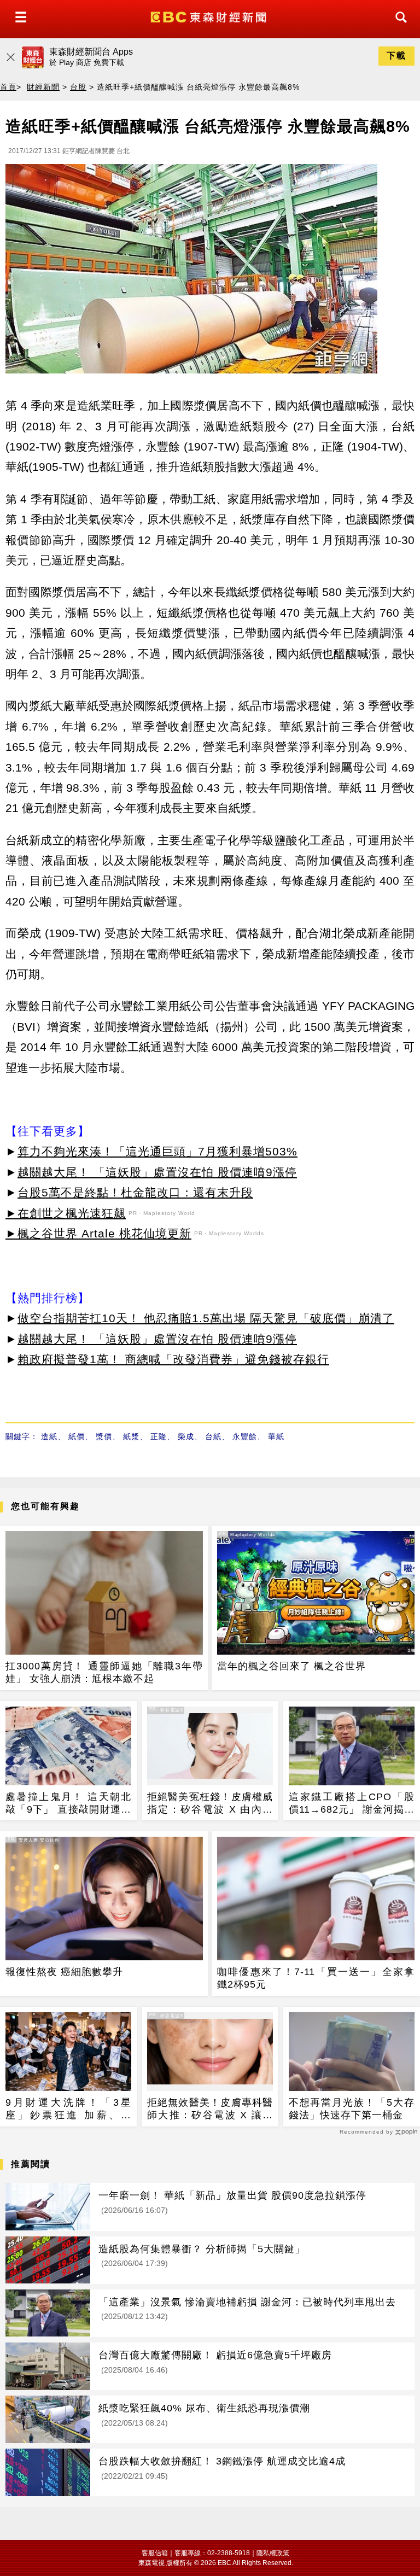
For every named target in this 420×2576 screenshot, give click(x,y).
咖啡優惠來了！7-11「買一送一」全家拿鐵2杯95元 (316, 1978)
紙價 (77, 1436)
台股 (78, 87)
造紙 (49, 1436)
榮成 (186, 1436)
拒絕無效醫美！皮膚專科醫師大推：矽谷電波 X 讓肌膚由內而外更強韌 (210, 2110)
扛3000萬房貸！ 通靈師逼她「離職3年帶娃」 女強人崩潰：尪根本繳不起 (104, 1672)
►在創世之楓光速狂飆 (66, 1213)
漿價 (104, 1436)
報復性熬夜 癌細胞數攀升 (64, 1972)
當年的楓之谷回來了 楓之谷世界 (291, 1666)
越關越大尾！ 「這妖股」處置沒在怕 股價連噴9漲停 (157, 1172)
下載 (396, 56)
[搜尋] (398, 27)
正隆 (159, 1436)
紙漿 (131, 1436)
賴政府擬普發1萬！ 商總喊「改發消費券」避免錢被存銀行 (173, 1359)
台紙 (213, 1436)
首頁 (8, 87)
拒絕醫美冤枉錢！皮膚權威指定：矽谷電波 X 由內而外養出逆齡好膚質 (210, 1804)
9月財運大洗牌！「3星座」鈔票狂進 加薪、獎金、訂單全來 (68, 2110)
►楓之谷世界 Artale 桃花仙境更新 (98, 1233)
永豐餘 (245, 1436)
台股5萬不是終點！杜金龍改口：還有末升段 (135, 1192)
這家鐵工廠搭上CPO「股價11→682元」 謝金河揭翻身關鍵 (352, 1804)
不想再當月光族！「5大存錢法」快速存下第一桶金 (352, 2109)
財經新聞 (43, 87)
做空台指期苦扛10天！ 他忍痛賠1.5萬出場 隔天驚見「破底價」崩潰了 (206, 1318)
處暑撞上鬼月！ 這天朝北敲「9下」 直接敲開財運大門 (68, 1804)
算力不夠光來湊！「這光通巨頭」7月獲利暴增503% (157, 1151)
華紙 (276, 1436)
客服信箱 (155, 2553)
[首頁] (210, 16)
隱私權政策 (273, 2553)
